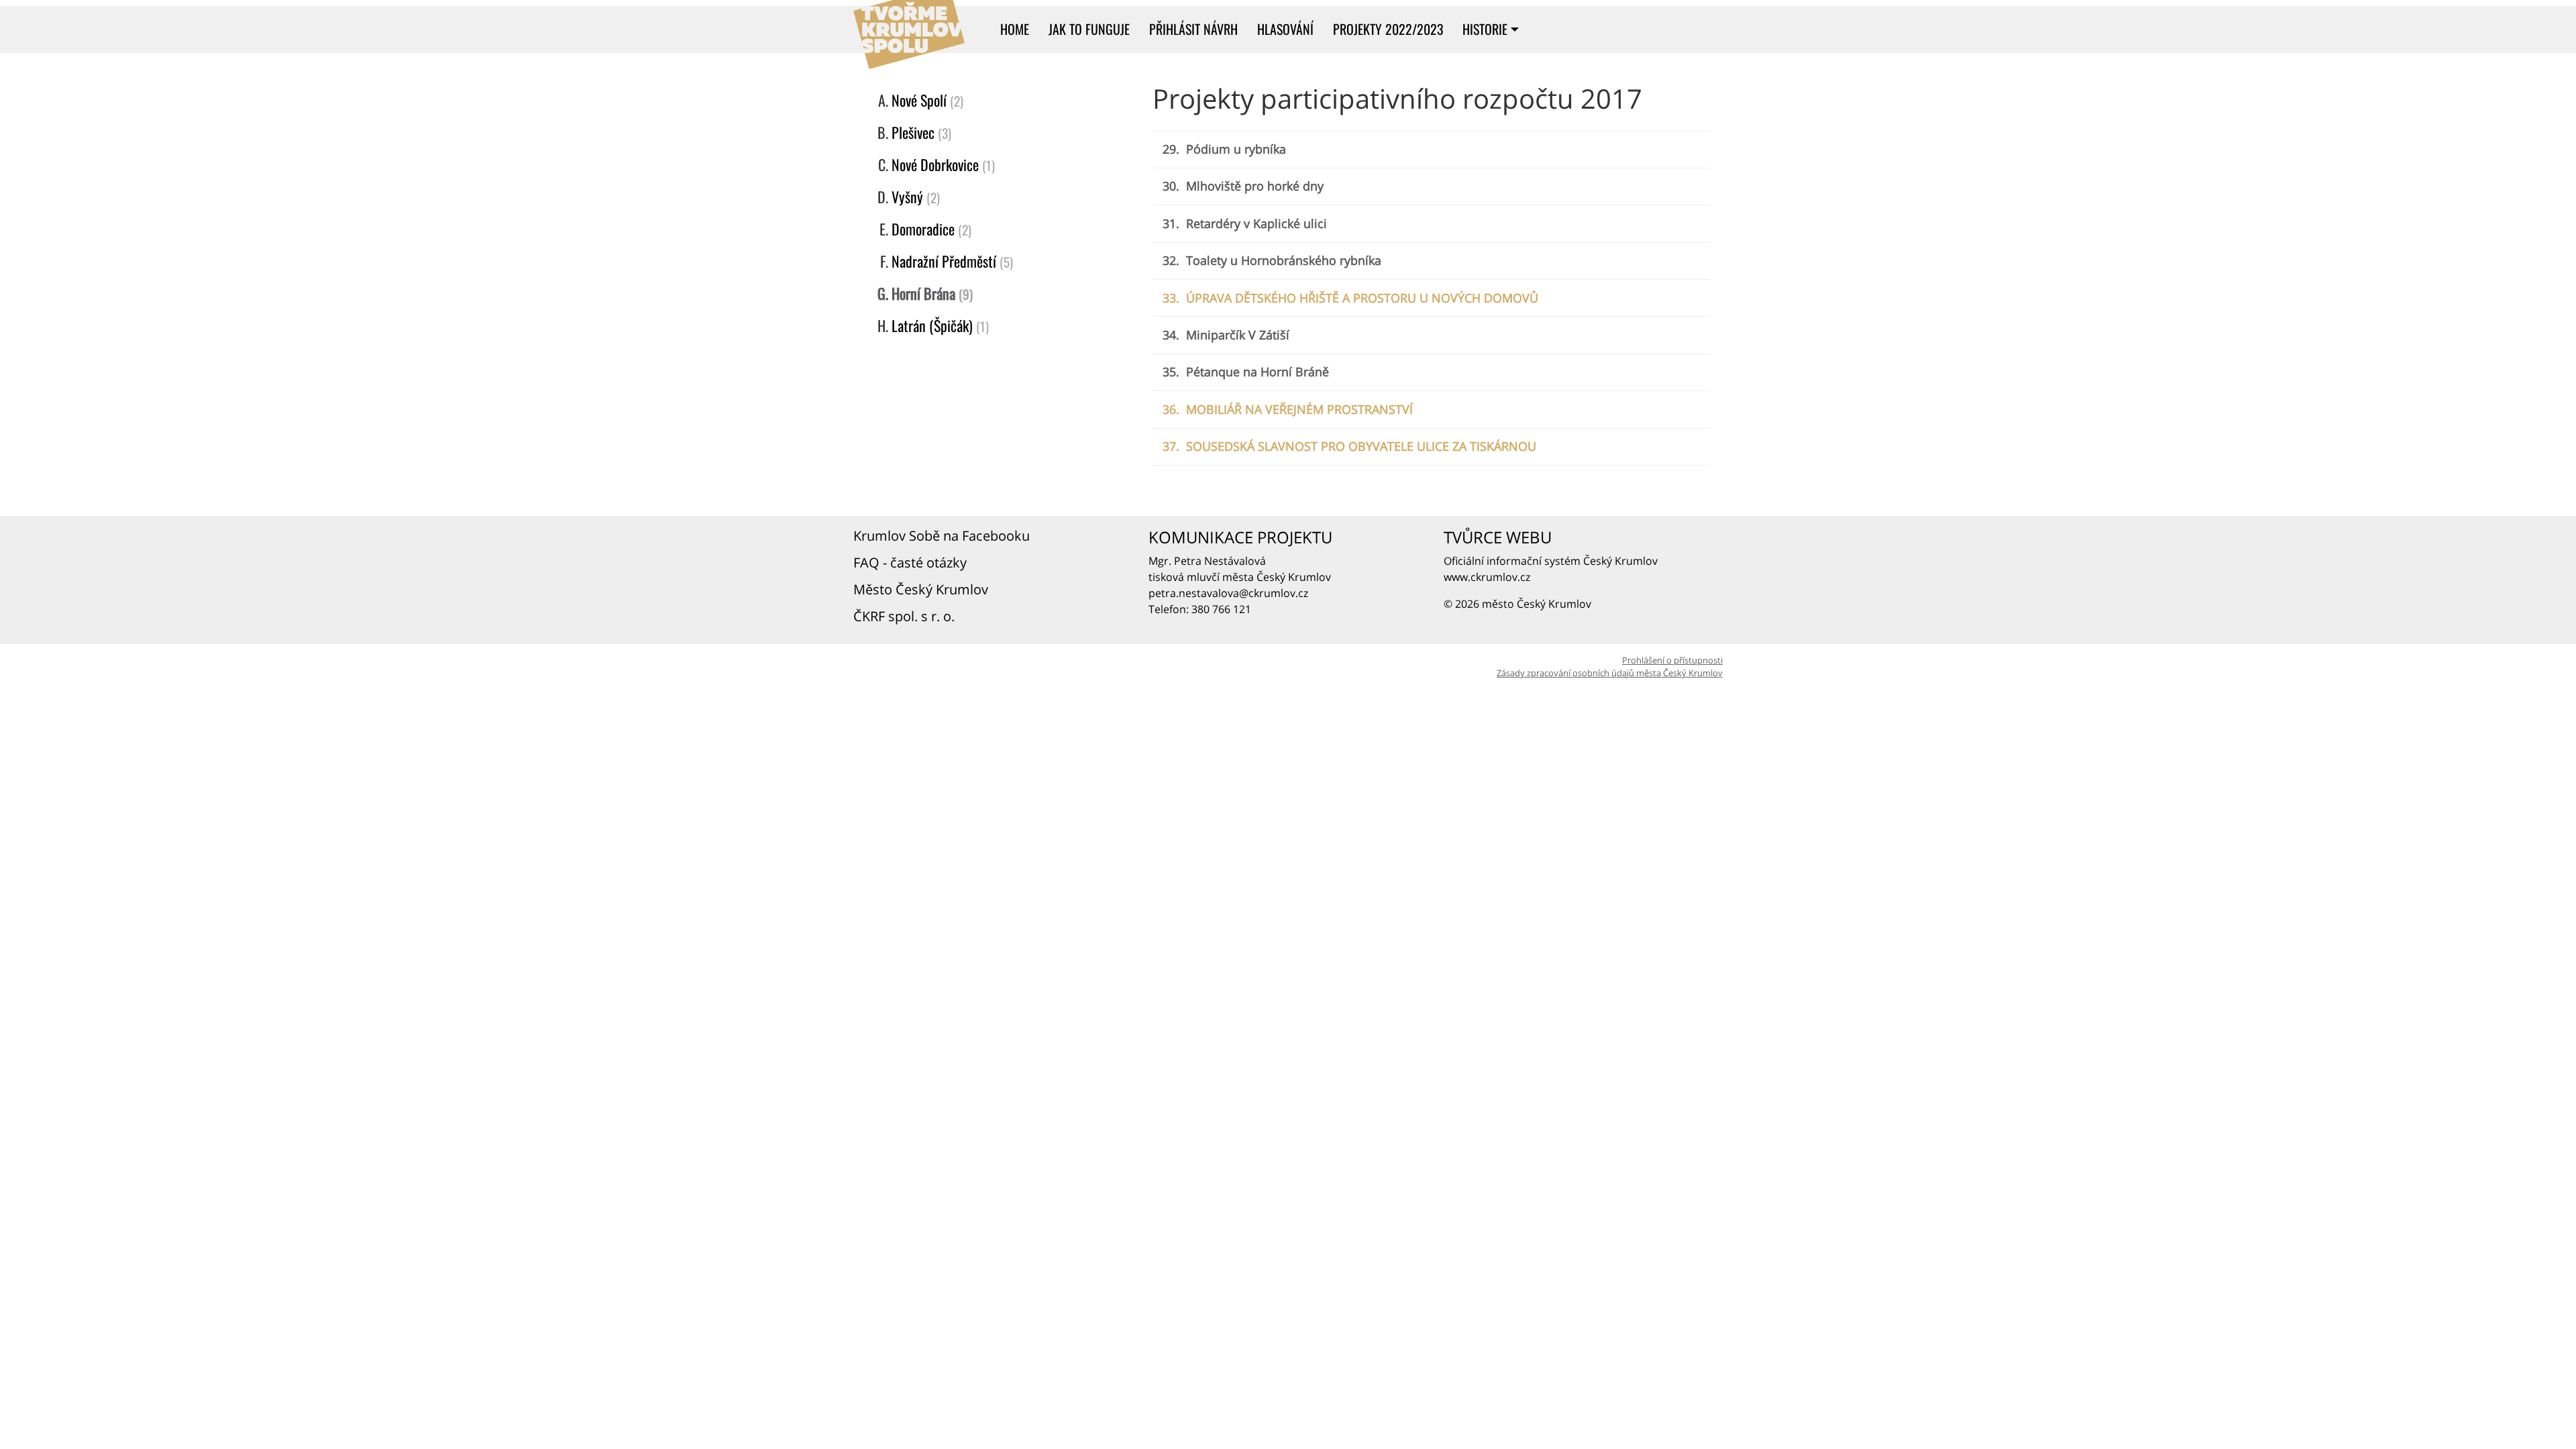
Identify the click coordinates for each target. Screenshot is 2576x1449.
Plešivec (913, 132)
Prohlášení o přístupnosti (1672, 660)
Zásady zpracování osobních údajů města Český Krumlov (1610, 673)
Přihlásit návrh (1193, 29)
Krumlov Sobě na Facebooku (943, 536)
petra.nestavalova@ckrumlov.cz (1228, 593)
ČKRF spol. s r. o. (906, 616)
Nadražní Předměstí (944, 261)
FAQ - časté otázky (912, 562)
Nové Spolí (919, 100)
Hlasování (1285, 29)
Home (1015, 29)
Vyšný (907, 197)
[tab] (1432, 150)
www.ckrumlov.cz (1487, 577)
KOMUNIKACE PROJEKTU (1240, 537)
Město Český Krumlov (922, 589)
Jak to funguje (1089, 29)
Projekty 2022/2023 (1388, 29)
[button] (1224, 149)
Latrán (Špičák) (932, 325)
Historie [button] (1485, 29)
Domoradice (923, 229)
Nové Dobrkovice (935, 164)
